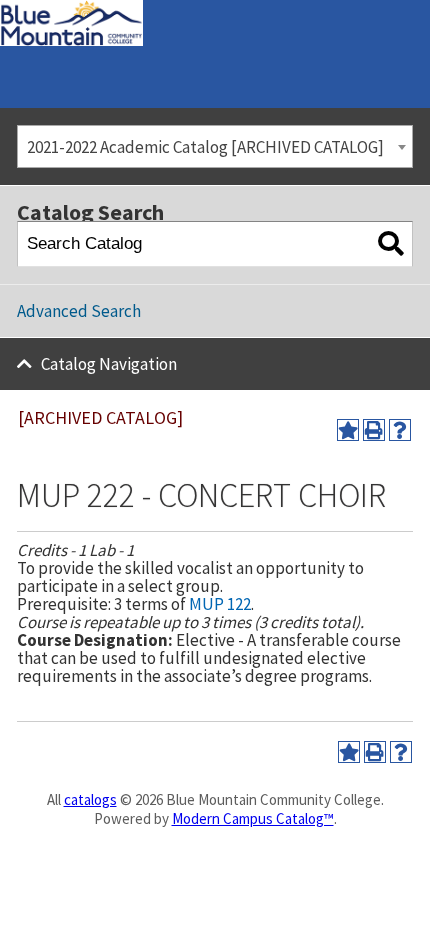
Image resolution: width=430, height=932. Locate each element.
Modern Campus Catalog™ (253, 818)
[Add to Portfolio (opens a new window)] (348, 430)
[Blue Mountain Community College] (71, 13)
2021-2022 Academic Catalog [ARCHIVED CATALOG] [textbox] (205, 147)
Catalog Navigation (109, 364)
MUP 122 (220, 604)
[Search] (390, 244)
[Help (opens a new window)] (400, 430)
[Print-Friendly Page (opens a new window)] (374, 430)
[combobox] (215, 146)
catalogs (90, 799)
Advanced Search (79, 311)
